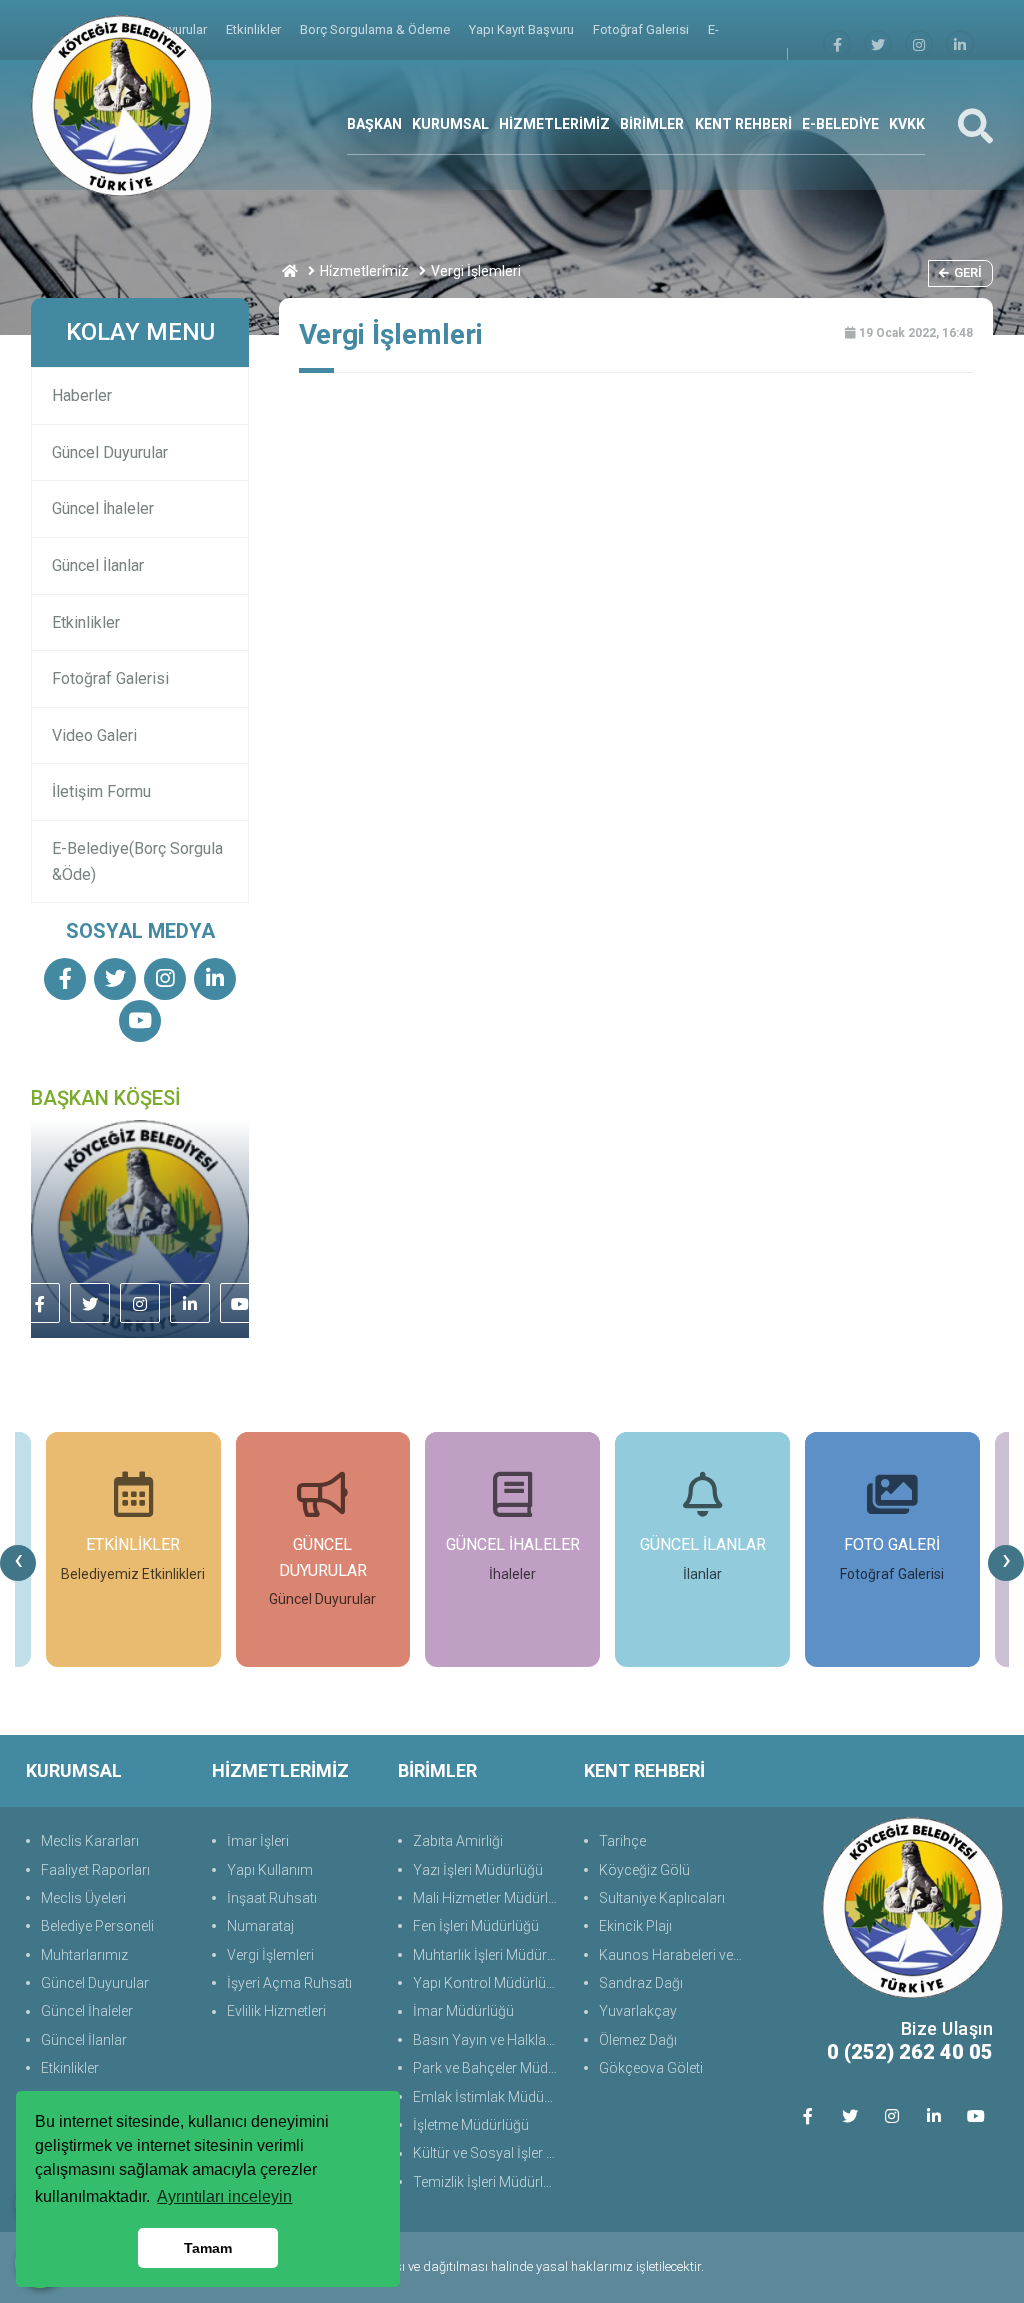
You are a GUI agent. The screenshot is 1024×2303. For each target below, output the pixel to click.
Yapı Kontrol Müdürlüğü (487, 1983)
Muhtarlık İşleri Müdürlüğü (488, 1955)
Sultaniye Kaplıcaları (662, 1898)
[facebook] (837, 45)
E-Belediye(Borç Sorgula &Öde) (137, 861)
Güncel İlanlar (98, 565)
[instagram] (919, 45)
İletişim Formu (101, 791)
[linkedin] (960, 45)
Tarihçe (622, 1841)
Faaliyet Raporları (95, 1870)
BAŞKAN (374, 124)
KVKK (907, 124)
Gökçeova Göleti (651, 2068)
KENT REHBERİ (743, 124)
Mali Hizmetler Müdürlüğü (488, 1898)
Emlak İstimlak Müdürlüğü (488, 2097)
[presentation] (18, 1563)
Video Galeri (94, 735)
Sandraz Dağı (641, 1983)
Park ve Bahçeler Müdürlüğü (488, 2068)
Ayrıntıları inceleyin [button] (224, 2196)
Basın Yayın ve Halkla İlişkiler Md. (488, 2040)
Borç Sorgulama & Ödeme (376, 29)
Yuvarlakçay (638, 2011)
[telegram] (878, 45)
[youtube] (140, 1022)
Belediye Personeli (97, 1926)
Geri (968, 272)
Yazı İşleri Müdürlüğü (478, 1870)
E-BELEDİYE (840, 124)
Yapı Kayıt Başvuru (523, 29)
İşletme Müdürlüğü (471, 2125)
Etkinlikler (255, 29)
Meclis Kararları (90, 1841)
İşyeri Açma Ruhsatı (289, 1983)
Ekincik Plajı (635, 1926)
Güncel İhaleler (103, 508)
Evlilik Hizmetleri (276, 2011)
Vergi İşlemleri (270, 1955)
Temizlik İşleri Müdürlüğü (488, 2182)
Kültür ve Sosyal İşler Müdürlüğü (488, 2153)
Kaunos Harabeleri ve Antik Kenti (674, 1955)
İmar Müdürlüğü (463, 2011)
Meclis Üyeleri (83, 1898)
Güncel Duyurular (110, 452)
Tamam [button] (208, 2248)
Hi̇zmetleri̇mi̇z (364, 271)
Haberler (82, 395)
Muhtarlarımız (84, 1955)
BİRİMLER (652, 124)
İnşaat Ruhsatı (272, 1898)
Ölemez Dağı (638, 2040)
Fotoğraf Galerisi (642, 29)
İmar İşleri (258, 1841)
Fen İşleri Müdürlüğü (476, 1926)
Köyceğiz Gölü (644, 1870)
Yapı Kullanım (270, 1870)
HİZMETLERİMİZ (554, 124)
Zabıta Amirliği (458, 1841)
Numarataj (260, 1926)
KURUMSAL (450, 124)
